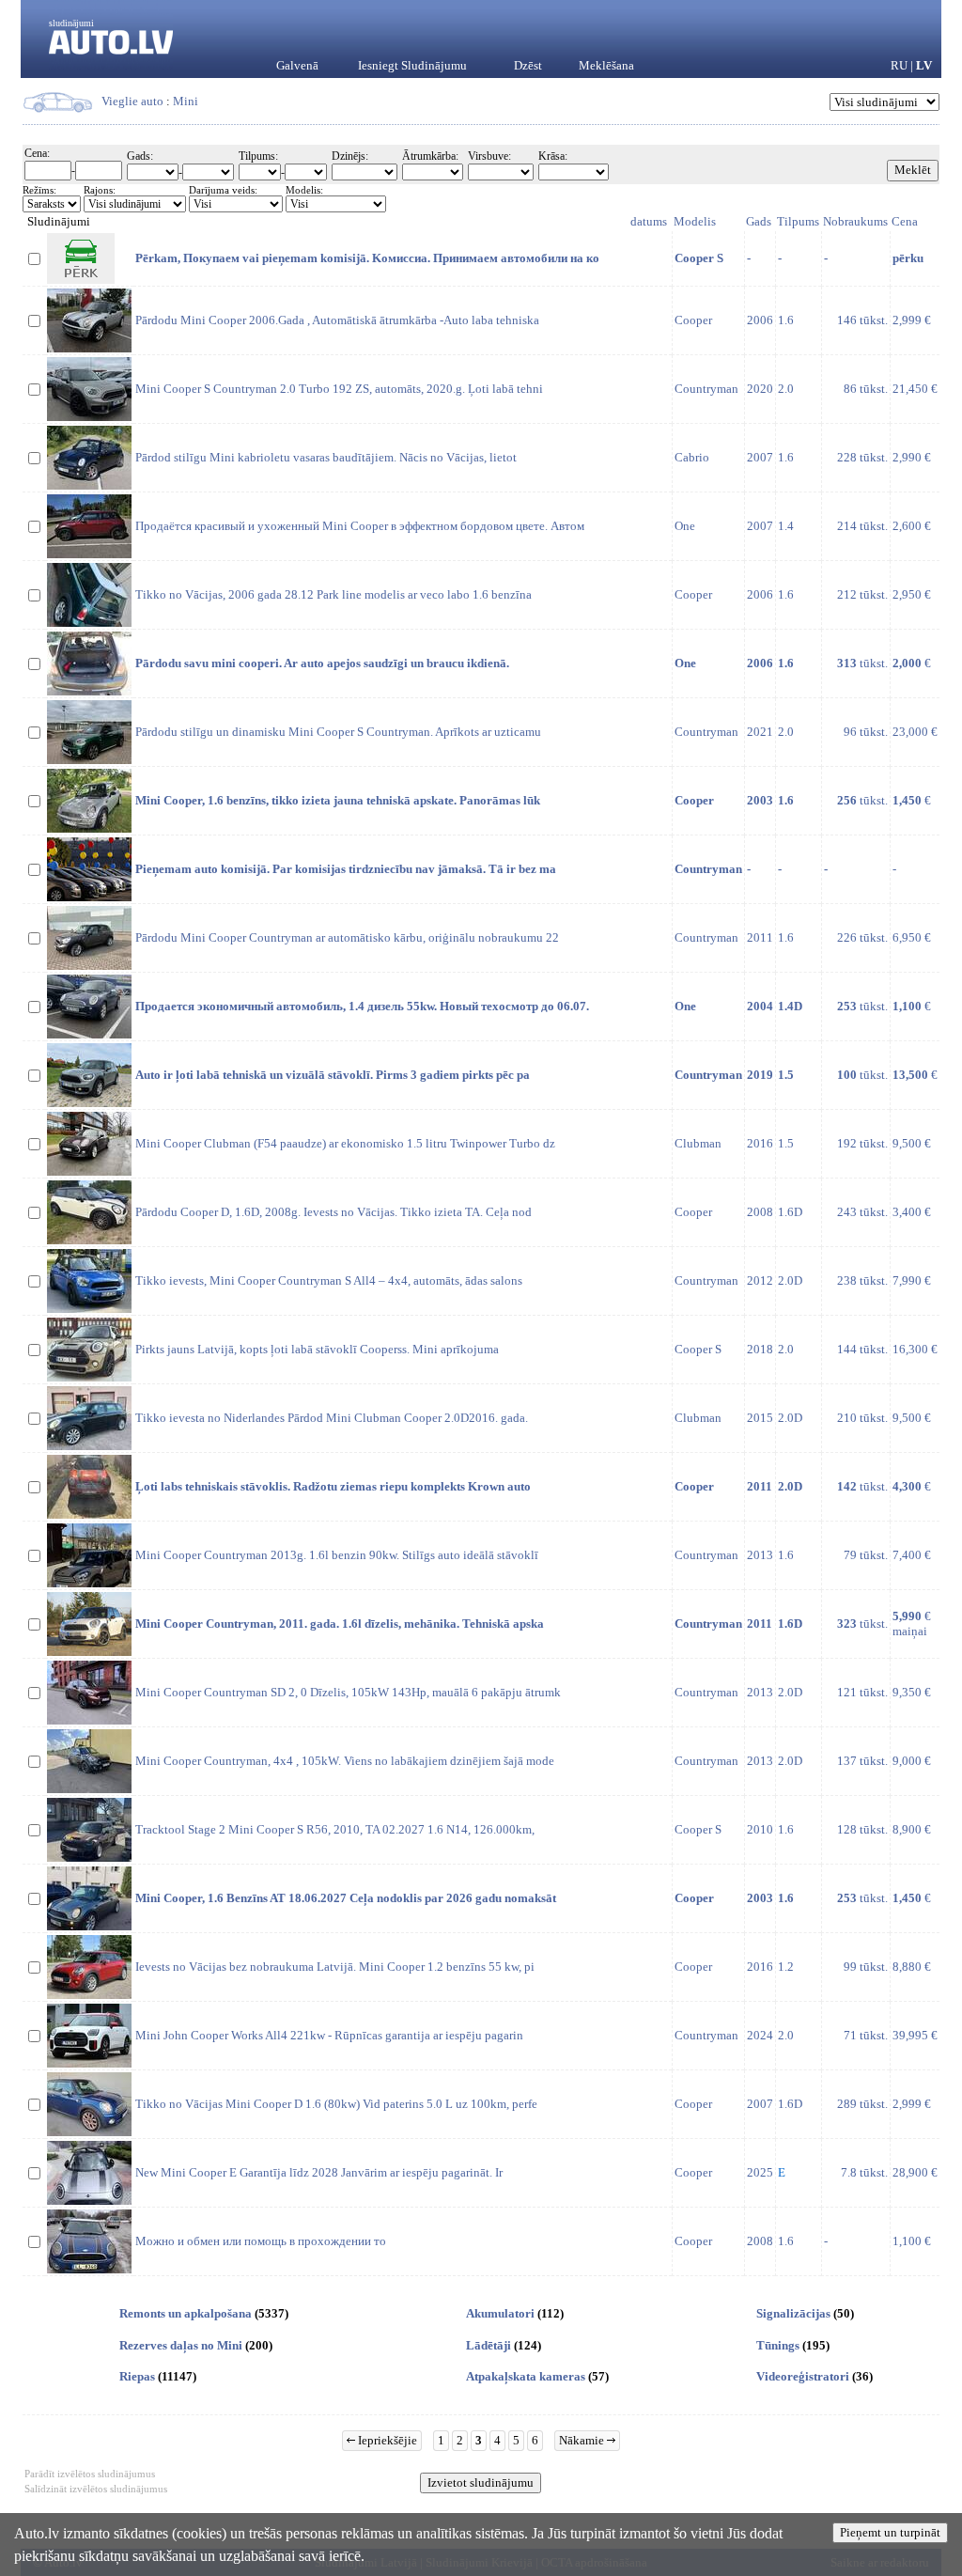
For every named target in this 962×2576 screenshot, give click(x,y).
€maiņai (912, 1624)
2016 (760, 1143)
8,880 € (912, 1967)
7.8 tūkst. (864, 2172)
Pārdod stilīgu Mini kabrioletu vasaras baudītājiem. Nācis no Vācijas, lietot (326, 457)
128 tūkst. (862, 1829)
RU (899, 65)
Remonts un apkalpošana (186, 2313)
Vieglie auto (132, 101)
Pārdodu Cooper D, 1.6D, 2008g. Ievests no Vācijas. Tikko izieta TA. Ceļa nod (334, 1212)
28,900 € (915, 2172)
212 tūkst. (862, 594)
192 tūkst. (862, 1143)
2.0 (786, 389)
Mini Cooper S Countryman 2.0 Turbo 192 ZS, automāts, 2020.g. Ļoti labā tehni (339, 389)
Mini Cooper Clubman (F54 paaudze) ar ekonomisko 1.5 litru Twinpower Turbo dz (345, 1143)
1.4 (786, 526)
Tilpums (798, 221)
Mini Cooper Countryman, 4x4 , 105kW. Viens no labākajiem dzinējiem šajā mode (345, 1761)
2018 (760, 1349)
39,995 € (915, 2035)
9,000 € (912, 1761)
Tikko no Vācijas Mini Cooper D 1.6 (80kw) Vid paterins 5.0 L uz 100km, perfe (336, 2104)
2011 (760, 937)
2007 (760, 457)
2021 (760, 732)
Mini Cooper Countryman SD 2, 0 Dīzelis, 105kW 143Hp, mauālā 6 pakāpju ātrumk (348, 1692)
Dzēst (528, 65)
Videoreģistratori (803, 2376)
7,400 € (912, 1555)
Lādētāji (489, 2345)
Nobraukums (855, 221)
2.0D (790, 1280)
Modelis (695, 221)
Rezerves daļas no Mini (181, 2345)
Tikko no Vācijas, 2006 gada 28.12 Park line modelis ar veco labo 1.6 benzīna (334, 594)
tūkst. (862, 663)
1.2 (786, 1967)
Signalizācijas (793, 2313)
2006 (760, 320)
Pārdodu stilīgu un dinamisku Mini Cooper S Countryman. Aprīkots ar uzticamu (338, 732)
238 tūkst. (862, 1280)
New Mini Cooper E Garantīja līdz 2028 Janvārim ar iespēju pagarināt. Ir (319, 2172)
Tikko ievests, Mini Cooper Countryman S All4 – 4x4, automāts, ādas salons (329, 1280)
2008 (760, 1212)
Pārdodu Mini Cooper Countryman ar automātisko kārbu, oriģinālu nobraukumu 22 (347, 937)
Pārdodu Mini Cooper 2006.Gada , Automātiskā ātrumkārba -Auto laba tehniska (337, 320)
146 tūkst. (862, 320)
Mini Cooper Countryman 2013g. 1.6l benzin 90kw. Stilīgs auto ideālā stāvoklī (337, 1555)
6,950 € (912, 937)
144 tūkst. (862, 1349)
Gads (759, 221)
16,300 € (915, 1349)
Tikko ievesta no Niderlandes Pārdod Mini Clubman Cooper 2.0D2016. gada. (332, 1418)
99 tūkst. (866, 1967)
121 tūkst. (862, 1692)
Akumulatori (500, 2313)
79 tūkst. (866, 1555)
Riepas (137, 2376)
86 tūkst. (866, 389)
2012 (760, 1280)
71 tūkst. (866, 2035)
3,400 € (912, 1212)
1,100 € (912, 2241)
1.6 (786, 320)
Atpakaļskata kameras (526, 2376)
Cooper (693, 320)
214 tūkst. (862, 526)
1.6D (790, 1212)
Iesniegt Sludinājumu (412, 65)
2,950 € (912, 594)
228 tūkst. (862, 457)
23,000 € (915, 732)
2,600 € (912, 526)
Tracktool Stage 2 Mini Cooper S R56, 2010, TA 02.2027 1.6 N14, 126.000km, (335, 1829)
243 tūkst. (862, 1212)
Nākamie (583, 2440)
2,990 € (912, 457)
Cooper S (698, 1349)
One (685, 526)
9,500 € (912, 1143)
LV (924, 65)
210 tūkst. (862, 1418)
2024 (760, 2035)
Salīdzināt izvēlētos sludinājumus (96, 2489)
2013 (760, 1555)
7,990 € (912, 1280)
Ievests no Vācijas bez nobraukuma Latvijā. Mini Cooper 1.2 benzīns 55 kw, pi (335, 1967)
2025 (760, 2172)
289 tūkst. (862, 2104)
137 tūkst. (862, 1761)
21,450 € (915, 389)
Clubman (698, 1143)
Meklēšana (606, 65)
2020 (760, 389)
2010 (760, 1829)
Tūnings (778, 2345)
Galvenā (297, 65)
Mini (186, 101)
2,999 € (912, 320)
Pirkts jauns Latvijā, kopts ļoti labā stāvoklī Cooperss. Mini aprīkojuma (317, 1349)
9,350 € (912, 1692)
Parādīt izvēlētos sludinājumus (90, 2474)
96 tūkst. (866, 732)
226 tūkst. (862, 937)
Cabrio (692, 457)
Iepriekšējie (386, 2440)
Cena (905, 221)
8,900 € (912, 1829)
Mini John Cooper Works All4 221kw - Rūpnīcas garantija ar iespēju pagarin (329, 2035)
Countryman (706, 389)
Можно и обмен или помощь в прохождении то (261, 2241)
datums (649, 221)
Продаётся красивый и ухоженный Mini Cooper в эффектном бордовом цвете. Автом (360, 526)
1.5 (786, 1143)
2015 (760, 1418)
